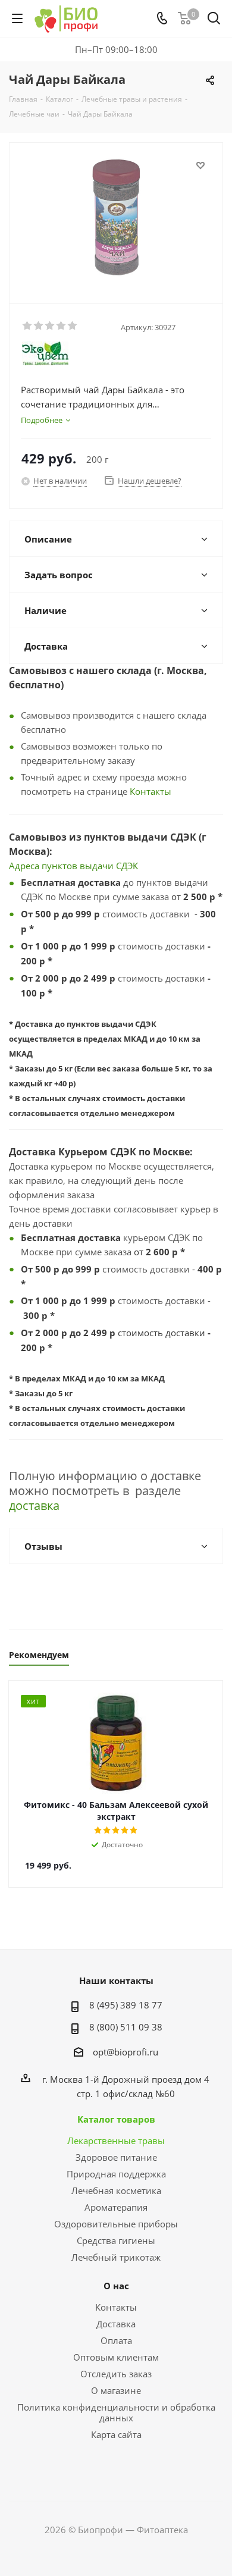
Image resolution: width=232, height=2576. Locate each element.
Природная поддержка (116, 2174)
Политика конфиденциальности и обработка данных (116, 2412)
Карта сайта (116, 2434)
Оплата (116, 2340)
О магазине (116, 2390)
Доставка (116, 2324)
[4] (62, 326)
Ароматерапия (116, 2207)
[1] (28, 326)
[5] (73, 326)
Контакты (151, 791)
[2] (39, 326)
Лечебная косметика (116, 2190)
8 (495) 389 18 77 (126, 2005)
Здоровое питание (116, 2157)
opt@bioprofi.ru (126, 2052)
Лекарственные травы (116, 2141)
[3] (50, 326)
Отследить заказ (116, 2374)
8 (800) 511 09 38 (126, 2027)
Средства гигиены (116, 2240)
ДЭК (130, 866)
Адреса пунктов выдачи (62, 866)
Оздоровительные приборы (116, 2224)
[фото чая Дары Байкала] (116, 217)
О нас (116, 2286)
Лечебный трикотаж (116, 2257)
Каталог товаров (116, 2119)
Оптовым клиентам (116, 2357)
